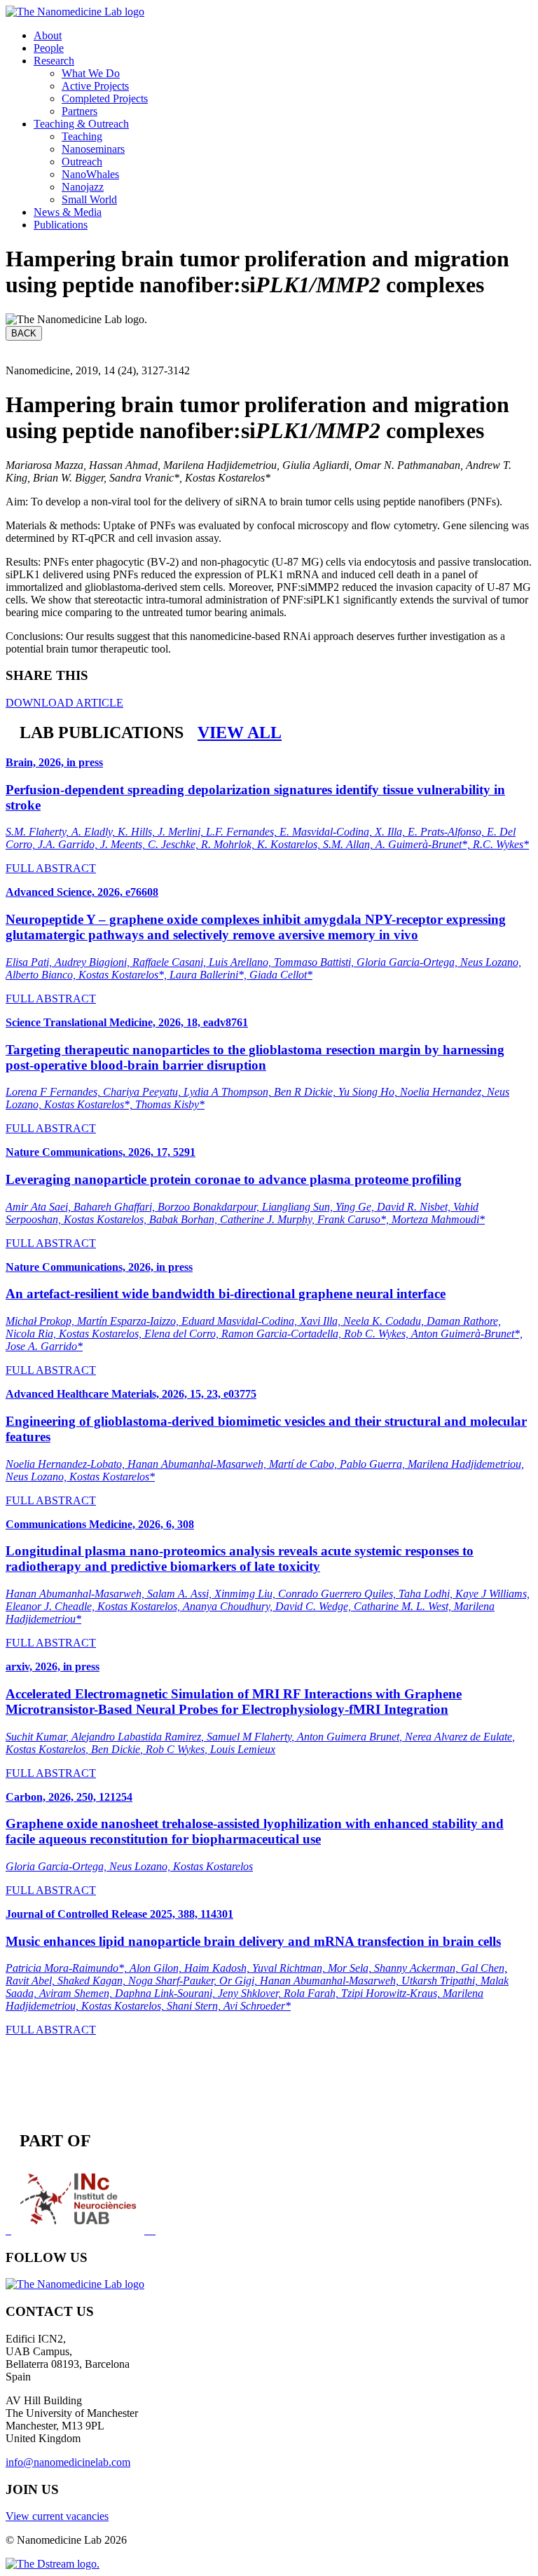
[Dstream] (53, 2564)
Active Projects (95, 86)
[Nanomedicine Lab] (75, 12)
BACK (24, 333)
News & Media (68, 212)
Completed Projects (105, 98)
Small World (89, 199)
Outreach (82, 162)
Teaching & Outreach (81, 124)
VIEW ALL (240, 732)
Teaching (82, 136)
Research (54, 61)
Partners (80, 111)
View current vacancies (57, 2516)
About (48, 35)
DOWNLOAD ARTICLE (64, 703)
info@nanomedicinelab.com (68, 2462)
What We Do (91, 73)
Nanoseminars (93, 149)
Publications (61, 225)
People (49, 48)
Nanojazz (83, 187)
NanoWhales (90, 174)
